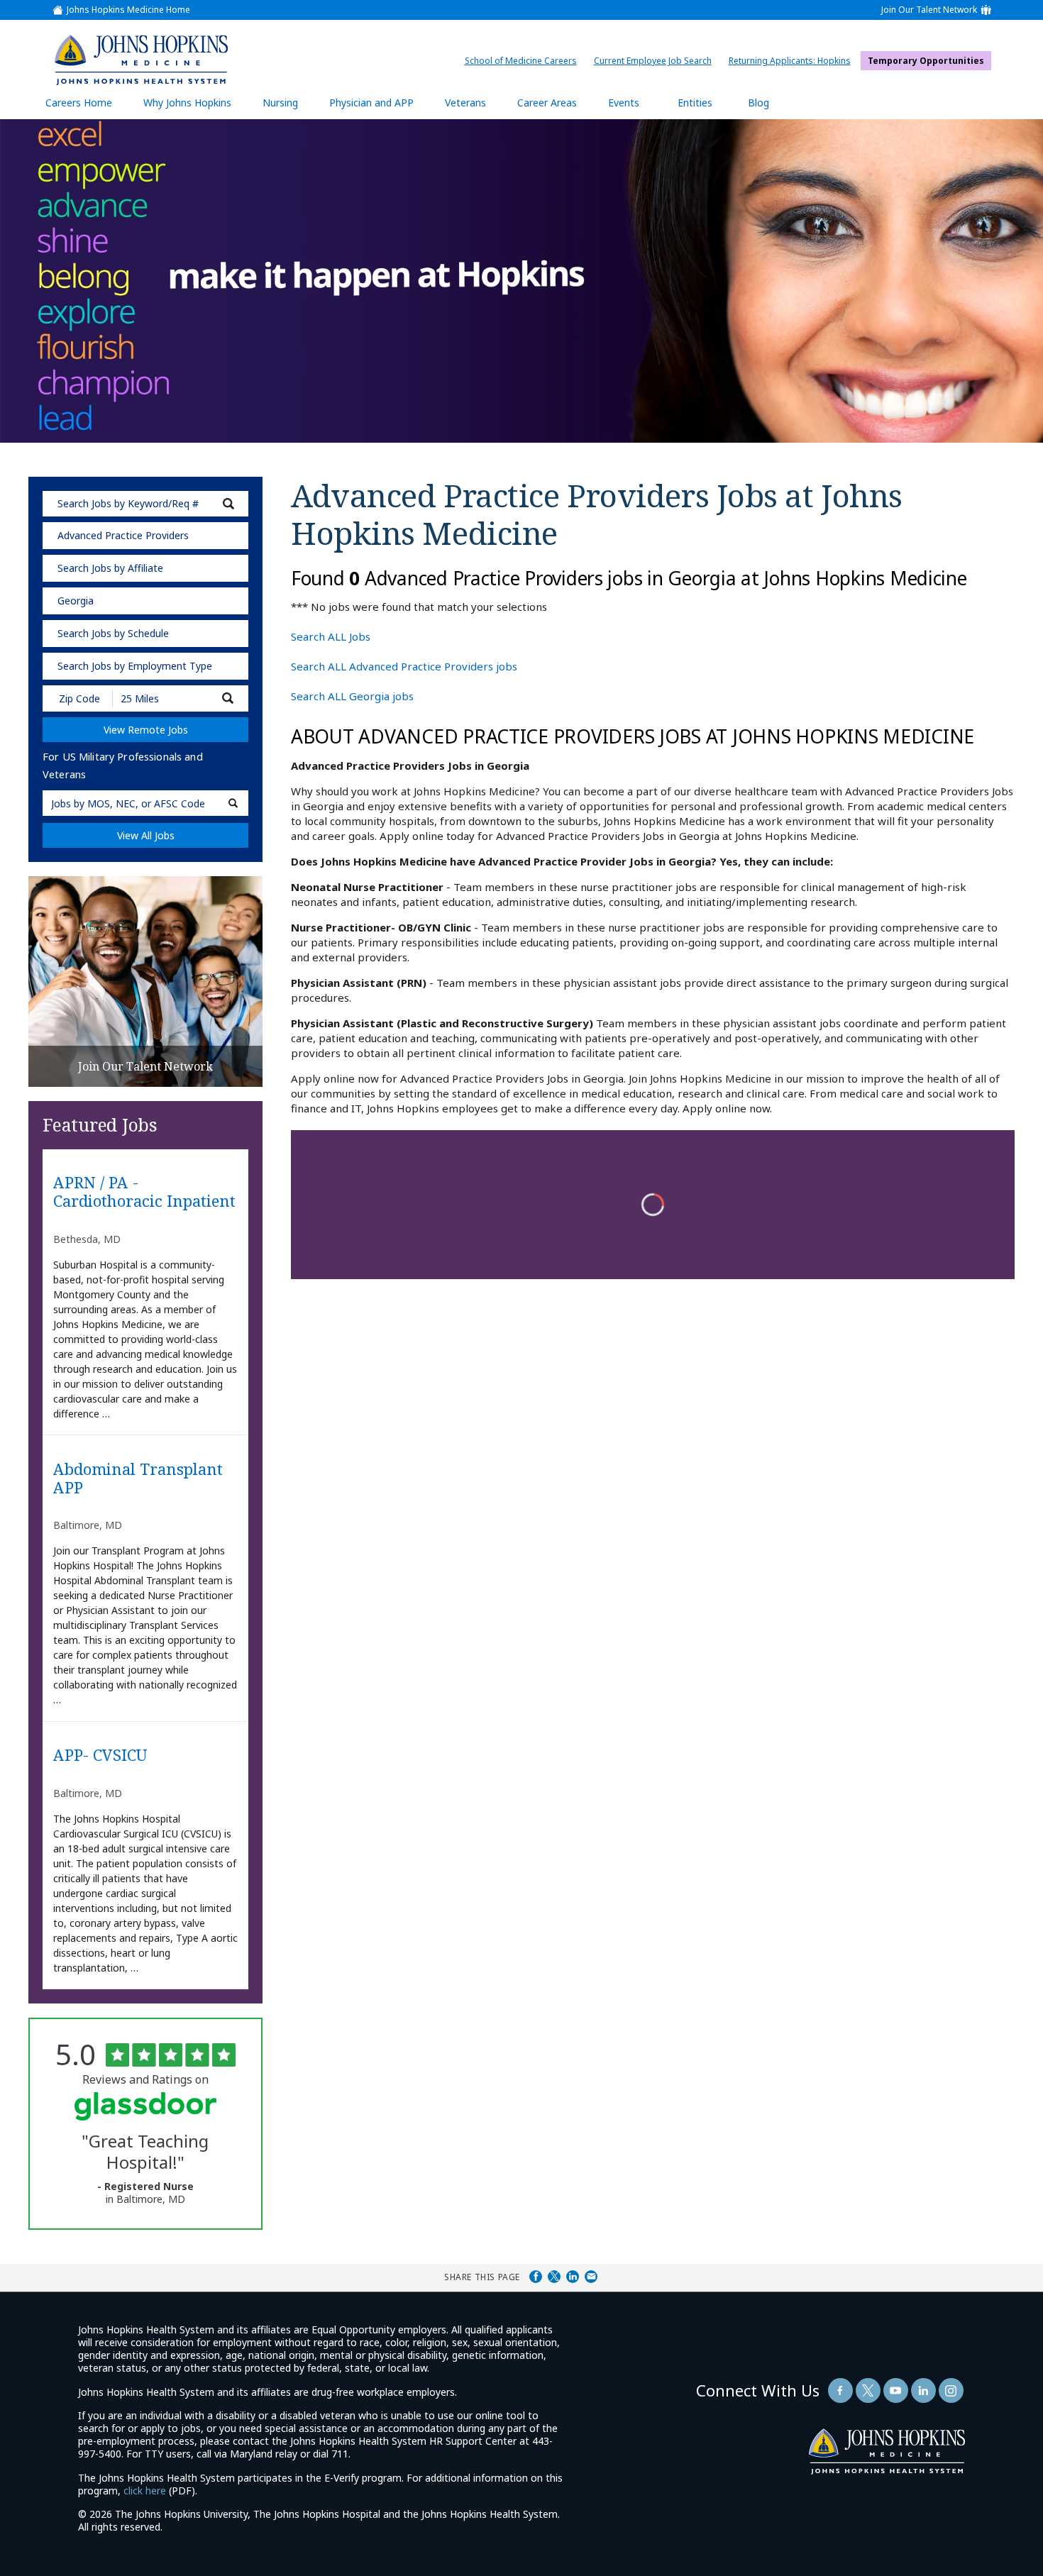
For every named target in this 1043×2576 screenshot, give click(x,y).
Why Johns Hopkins (187, 103)
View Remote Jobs (146, 730)
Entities (706, 107)
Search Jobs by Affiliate (110, 568)
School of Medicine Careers (524, 61)
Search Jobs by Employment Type (135, 666)
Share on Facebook (536, 2277)
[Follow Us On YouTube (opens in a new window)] (896, 2390)
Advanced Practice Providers (123, 535)
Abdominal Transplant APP (138, 1478)
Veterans (465, 103)
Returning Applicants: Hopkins (793, 61)
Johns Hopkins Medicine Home (128, 10)
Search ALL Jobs (331, 636)
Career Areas (547, 103)
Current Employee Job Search (656, 61)
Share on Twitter (554, 2277)
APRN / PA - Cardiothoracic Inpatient (144, 1192)
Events (624, 103)
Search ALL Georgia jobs (352, 696)
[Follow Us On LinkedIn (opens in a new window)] (923, 2390)
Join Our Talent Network (929, 10)
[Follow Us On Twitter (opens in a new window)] (868, 2390)
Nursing (287, 107)
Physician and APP (379, 107)
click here (145, 2491)
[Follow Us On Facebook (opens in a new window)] (840, 2390)
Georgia (76, 601)
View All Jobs (146, 835)
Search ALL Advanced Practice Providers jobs (404, 666)
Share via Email (591, 2277)
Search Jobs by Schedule (113, 633)
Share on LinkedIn (573, 2277)
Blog (758, 103)
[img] (141, 60)
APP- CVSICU (100, 1755)
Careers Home (79, 103)
